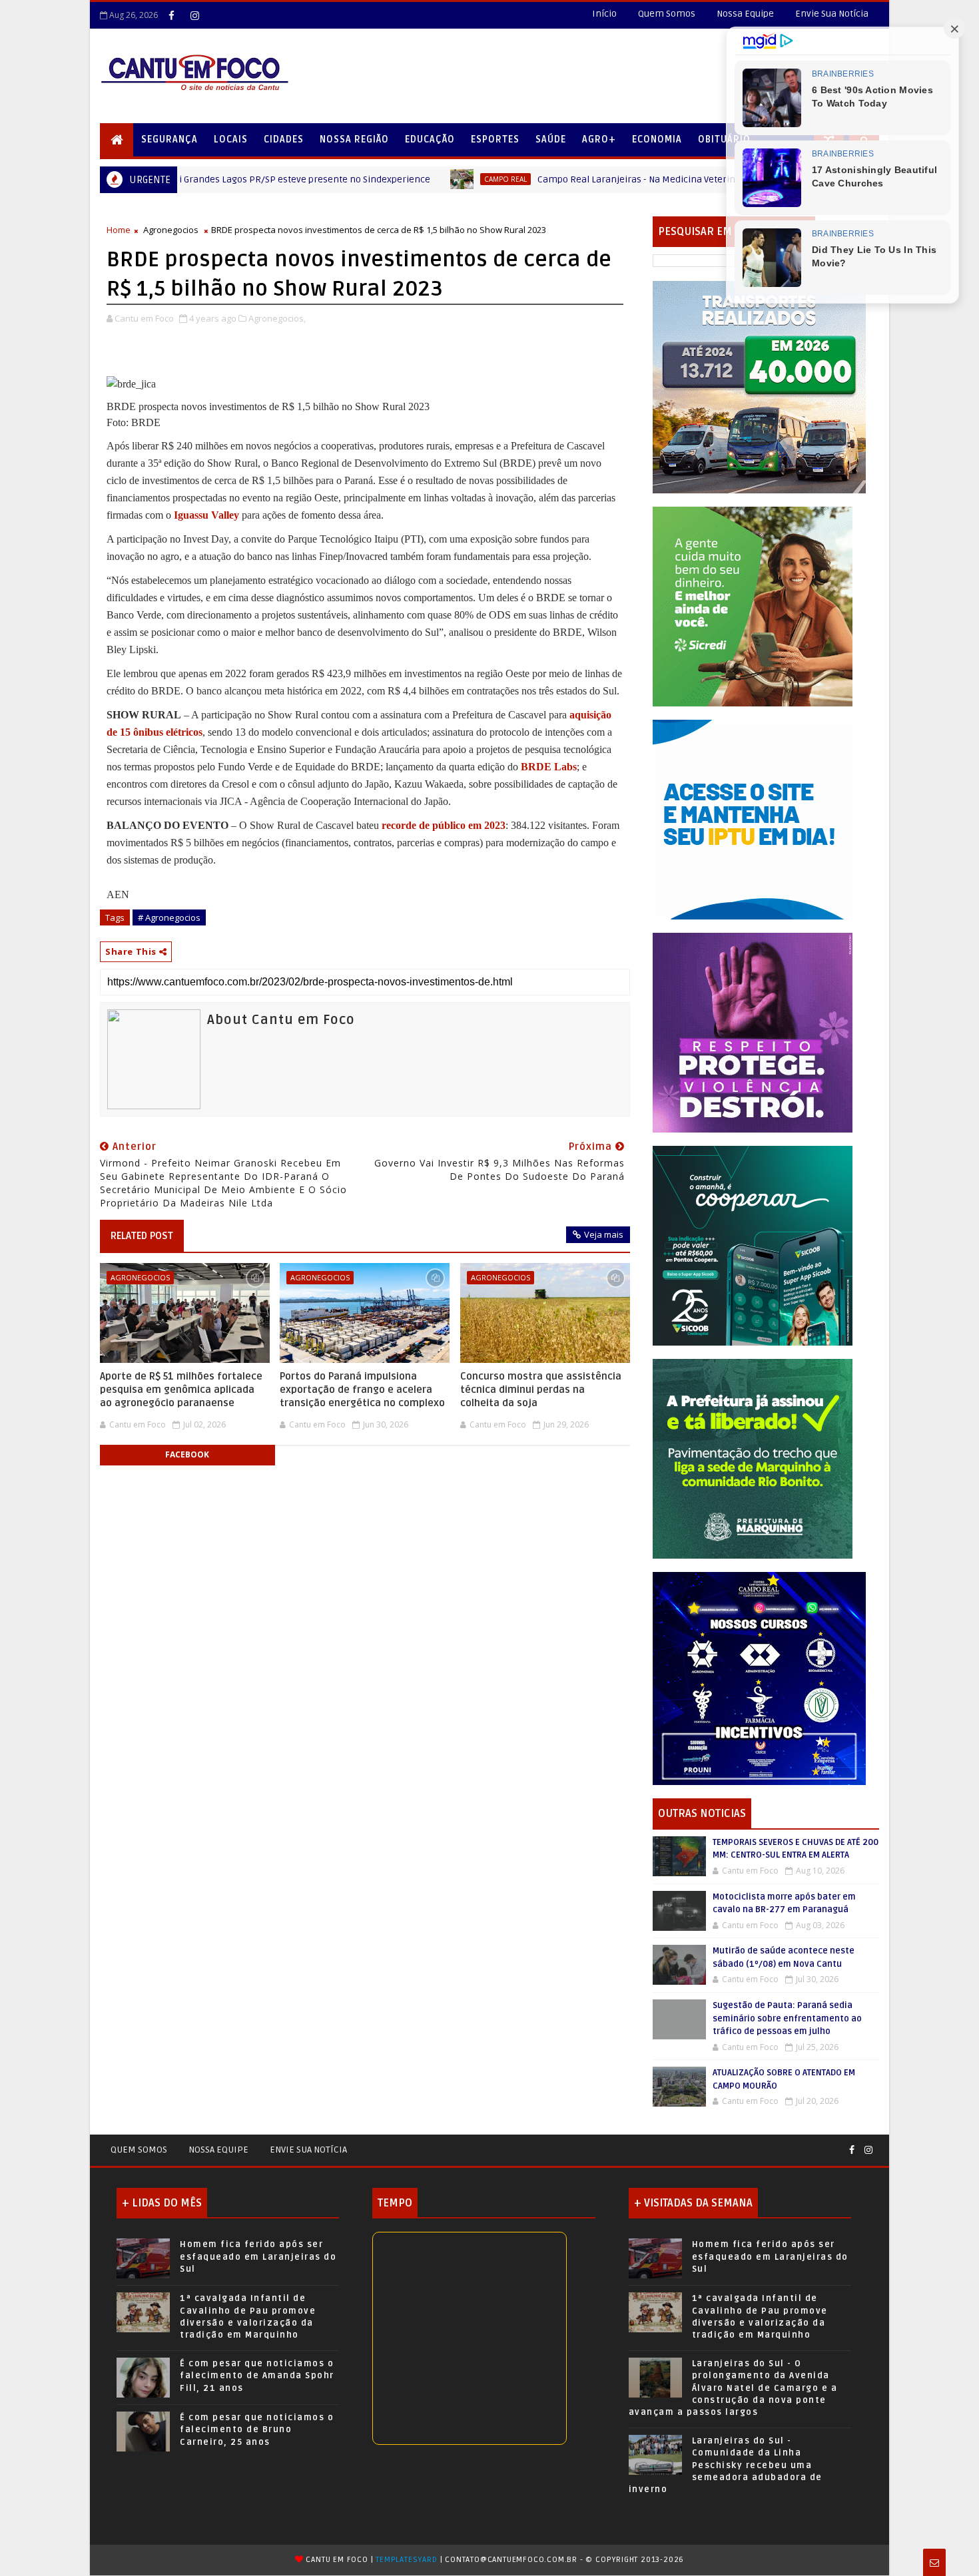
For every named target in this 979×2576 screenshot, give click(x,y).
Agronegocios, (277, 318)
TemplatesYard (406, 2560)
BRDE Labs (549, 767)
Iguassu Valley (206, 515)
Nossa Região (354, 139)
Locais (231, 139)
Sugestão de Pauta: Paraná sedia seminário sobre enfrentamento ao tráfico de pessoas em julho (787, 2018)
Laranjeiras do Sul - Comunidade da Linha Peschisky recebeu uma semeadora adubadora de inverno (726, 2465)
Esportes (495, 139)
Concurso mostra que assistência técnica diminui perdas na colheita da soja (541, 1390)
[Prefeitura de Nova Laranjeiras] (753, 819)
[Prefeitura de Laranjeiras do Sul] (759, 386)
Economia (657, 139)
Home (119, 230)
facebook (187, 1454)
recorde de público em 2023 (444, 825)
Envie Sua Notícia (832, 14)
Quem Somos (667, 14)
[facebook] (171, 15)
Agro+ (599, 139)
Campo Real (354, 179)
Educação (430, 139)
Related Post (142, 1236)
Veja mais (604, 1234)
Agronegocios (171, 230)
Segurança (169, 139)
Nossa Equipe (745, 14)
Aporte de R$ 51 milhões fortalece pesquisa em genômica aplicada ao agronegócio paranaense (181, 1390)
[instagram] (194, 15)
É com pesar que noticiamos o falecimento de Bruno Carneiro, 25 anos (257, 2430)
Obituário (724, 139)
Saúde (551, 139)
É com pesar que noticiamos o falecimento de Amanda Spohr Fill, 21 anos (257, 2376)
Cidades (284, 139)
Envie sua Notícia (308, 2150)
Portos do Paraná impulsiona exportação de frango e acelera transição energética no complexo (362, 1390)
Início (604, 14)
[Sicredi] (753, 606)
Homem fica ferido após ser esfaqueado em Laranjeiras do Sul (258, 2256)
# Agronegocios (169, 917)
